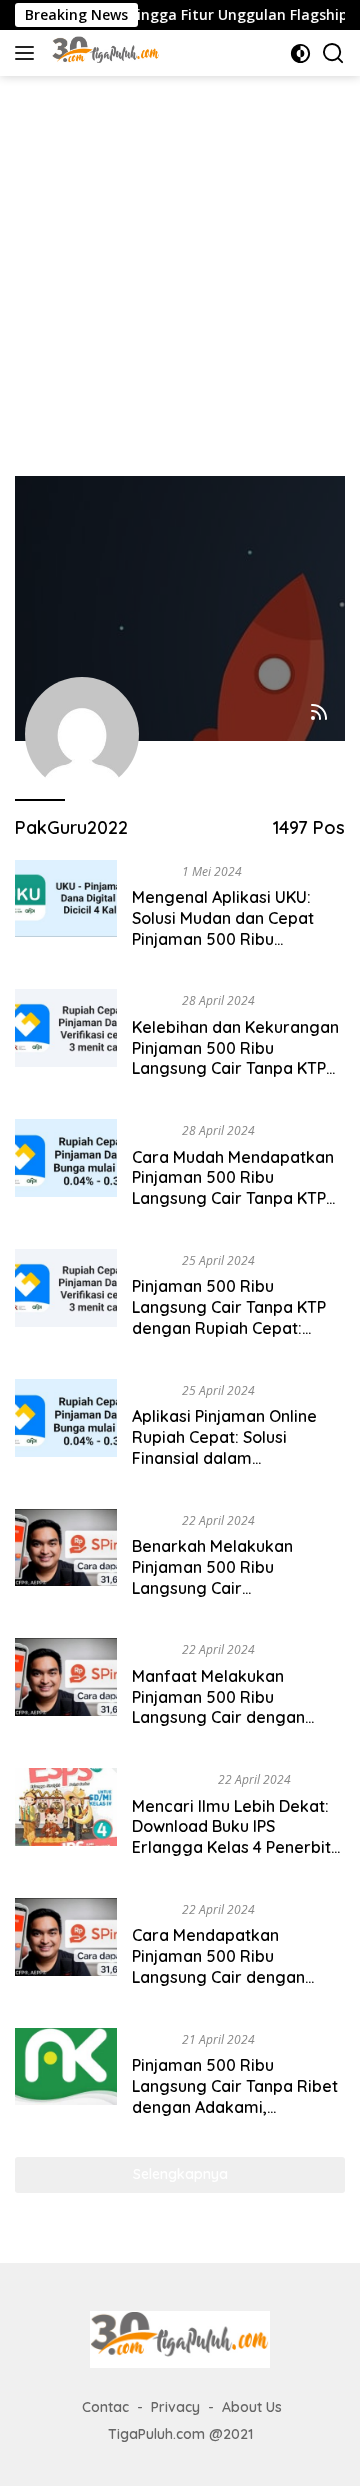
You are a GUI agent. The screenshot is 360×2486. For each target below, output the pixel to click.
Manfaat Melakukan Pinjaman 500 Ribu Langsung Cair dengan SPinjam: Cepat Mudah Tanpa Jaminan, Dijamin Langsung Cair (223, 1728)
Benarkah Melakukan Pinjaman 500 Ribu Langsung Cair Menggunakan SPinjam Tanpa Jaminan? (219, 1587)
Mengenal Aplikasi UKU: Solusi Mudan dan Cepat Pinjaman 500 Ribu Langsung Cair (223, 928)
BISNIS (153, 871)
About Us (252, 2407)
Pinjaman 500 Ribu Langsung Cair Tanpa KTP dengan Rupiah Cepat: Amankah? (229, 1317)
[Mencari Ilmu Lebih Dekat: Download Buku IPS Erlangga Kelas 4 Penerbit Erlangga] (66, 1818)
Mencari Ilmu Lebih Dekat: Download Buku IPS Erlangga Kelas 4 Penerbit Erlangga (231, 1837)
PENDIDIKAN (171, 1779)
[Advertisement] (180, 266)
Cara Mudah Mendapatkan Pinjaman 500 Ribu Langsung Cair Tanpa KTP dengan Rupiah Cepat (233, 1188)
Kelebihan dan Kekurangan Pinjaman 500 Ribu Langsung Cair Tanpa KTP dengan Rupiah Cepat (235, 1058)
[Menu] (28, 53)
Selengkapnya (180, 2174)
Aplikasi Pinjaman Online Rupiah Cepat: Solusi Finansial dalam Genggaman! (224, 1447)
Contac (105, 2407)
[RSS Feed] (319, 713)
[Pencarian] (333, 53)
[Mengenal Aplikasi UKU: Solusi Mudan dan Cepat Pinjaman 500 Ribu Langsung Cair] (66, 910)
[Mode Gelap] (300, 53)
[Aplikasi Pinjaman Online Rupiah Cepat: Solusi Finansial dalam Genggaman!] (66, 1429)
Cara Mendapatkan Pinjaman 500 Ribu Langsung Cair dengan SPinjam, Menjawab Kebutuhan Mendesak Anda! (238, 1976)
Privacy (175, 2407)
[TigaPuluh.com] (103, 53)
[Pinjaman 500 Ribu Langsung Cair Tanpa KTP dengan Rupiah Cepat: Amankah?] (66, 1299)
